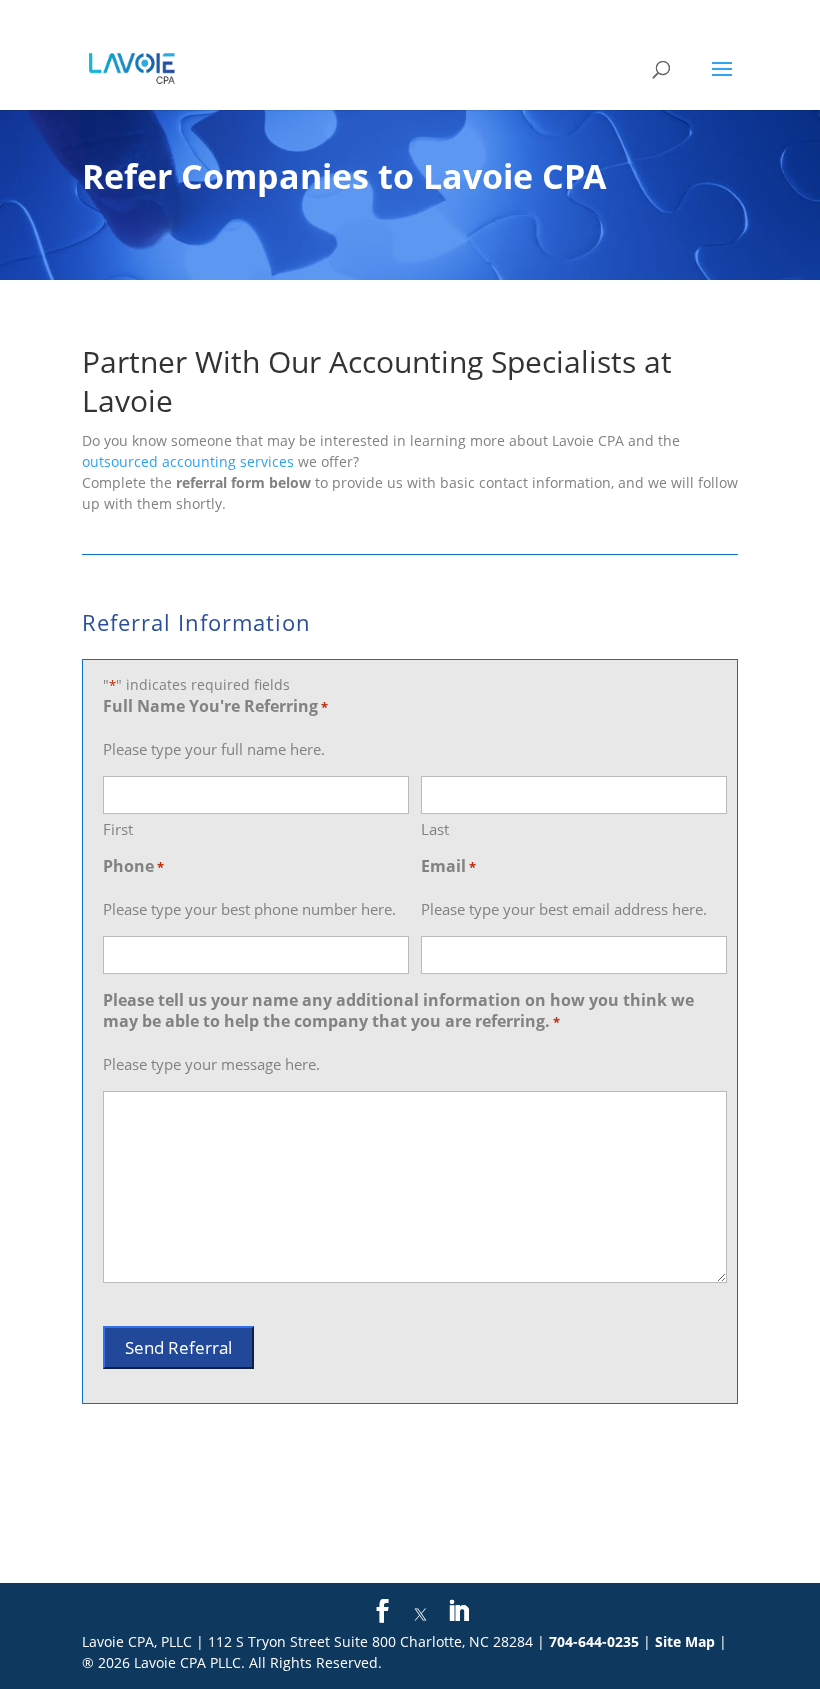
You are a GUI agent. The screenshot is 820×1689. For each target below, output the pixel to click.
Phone (133, 866)
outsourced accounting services (188, 461)
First (118, 829)
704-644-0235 (594, 1641)
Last (435, 829)
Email (448, 866)
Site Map (685, 1641)
